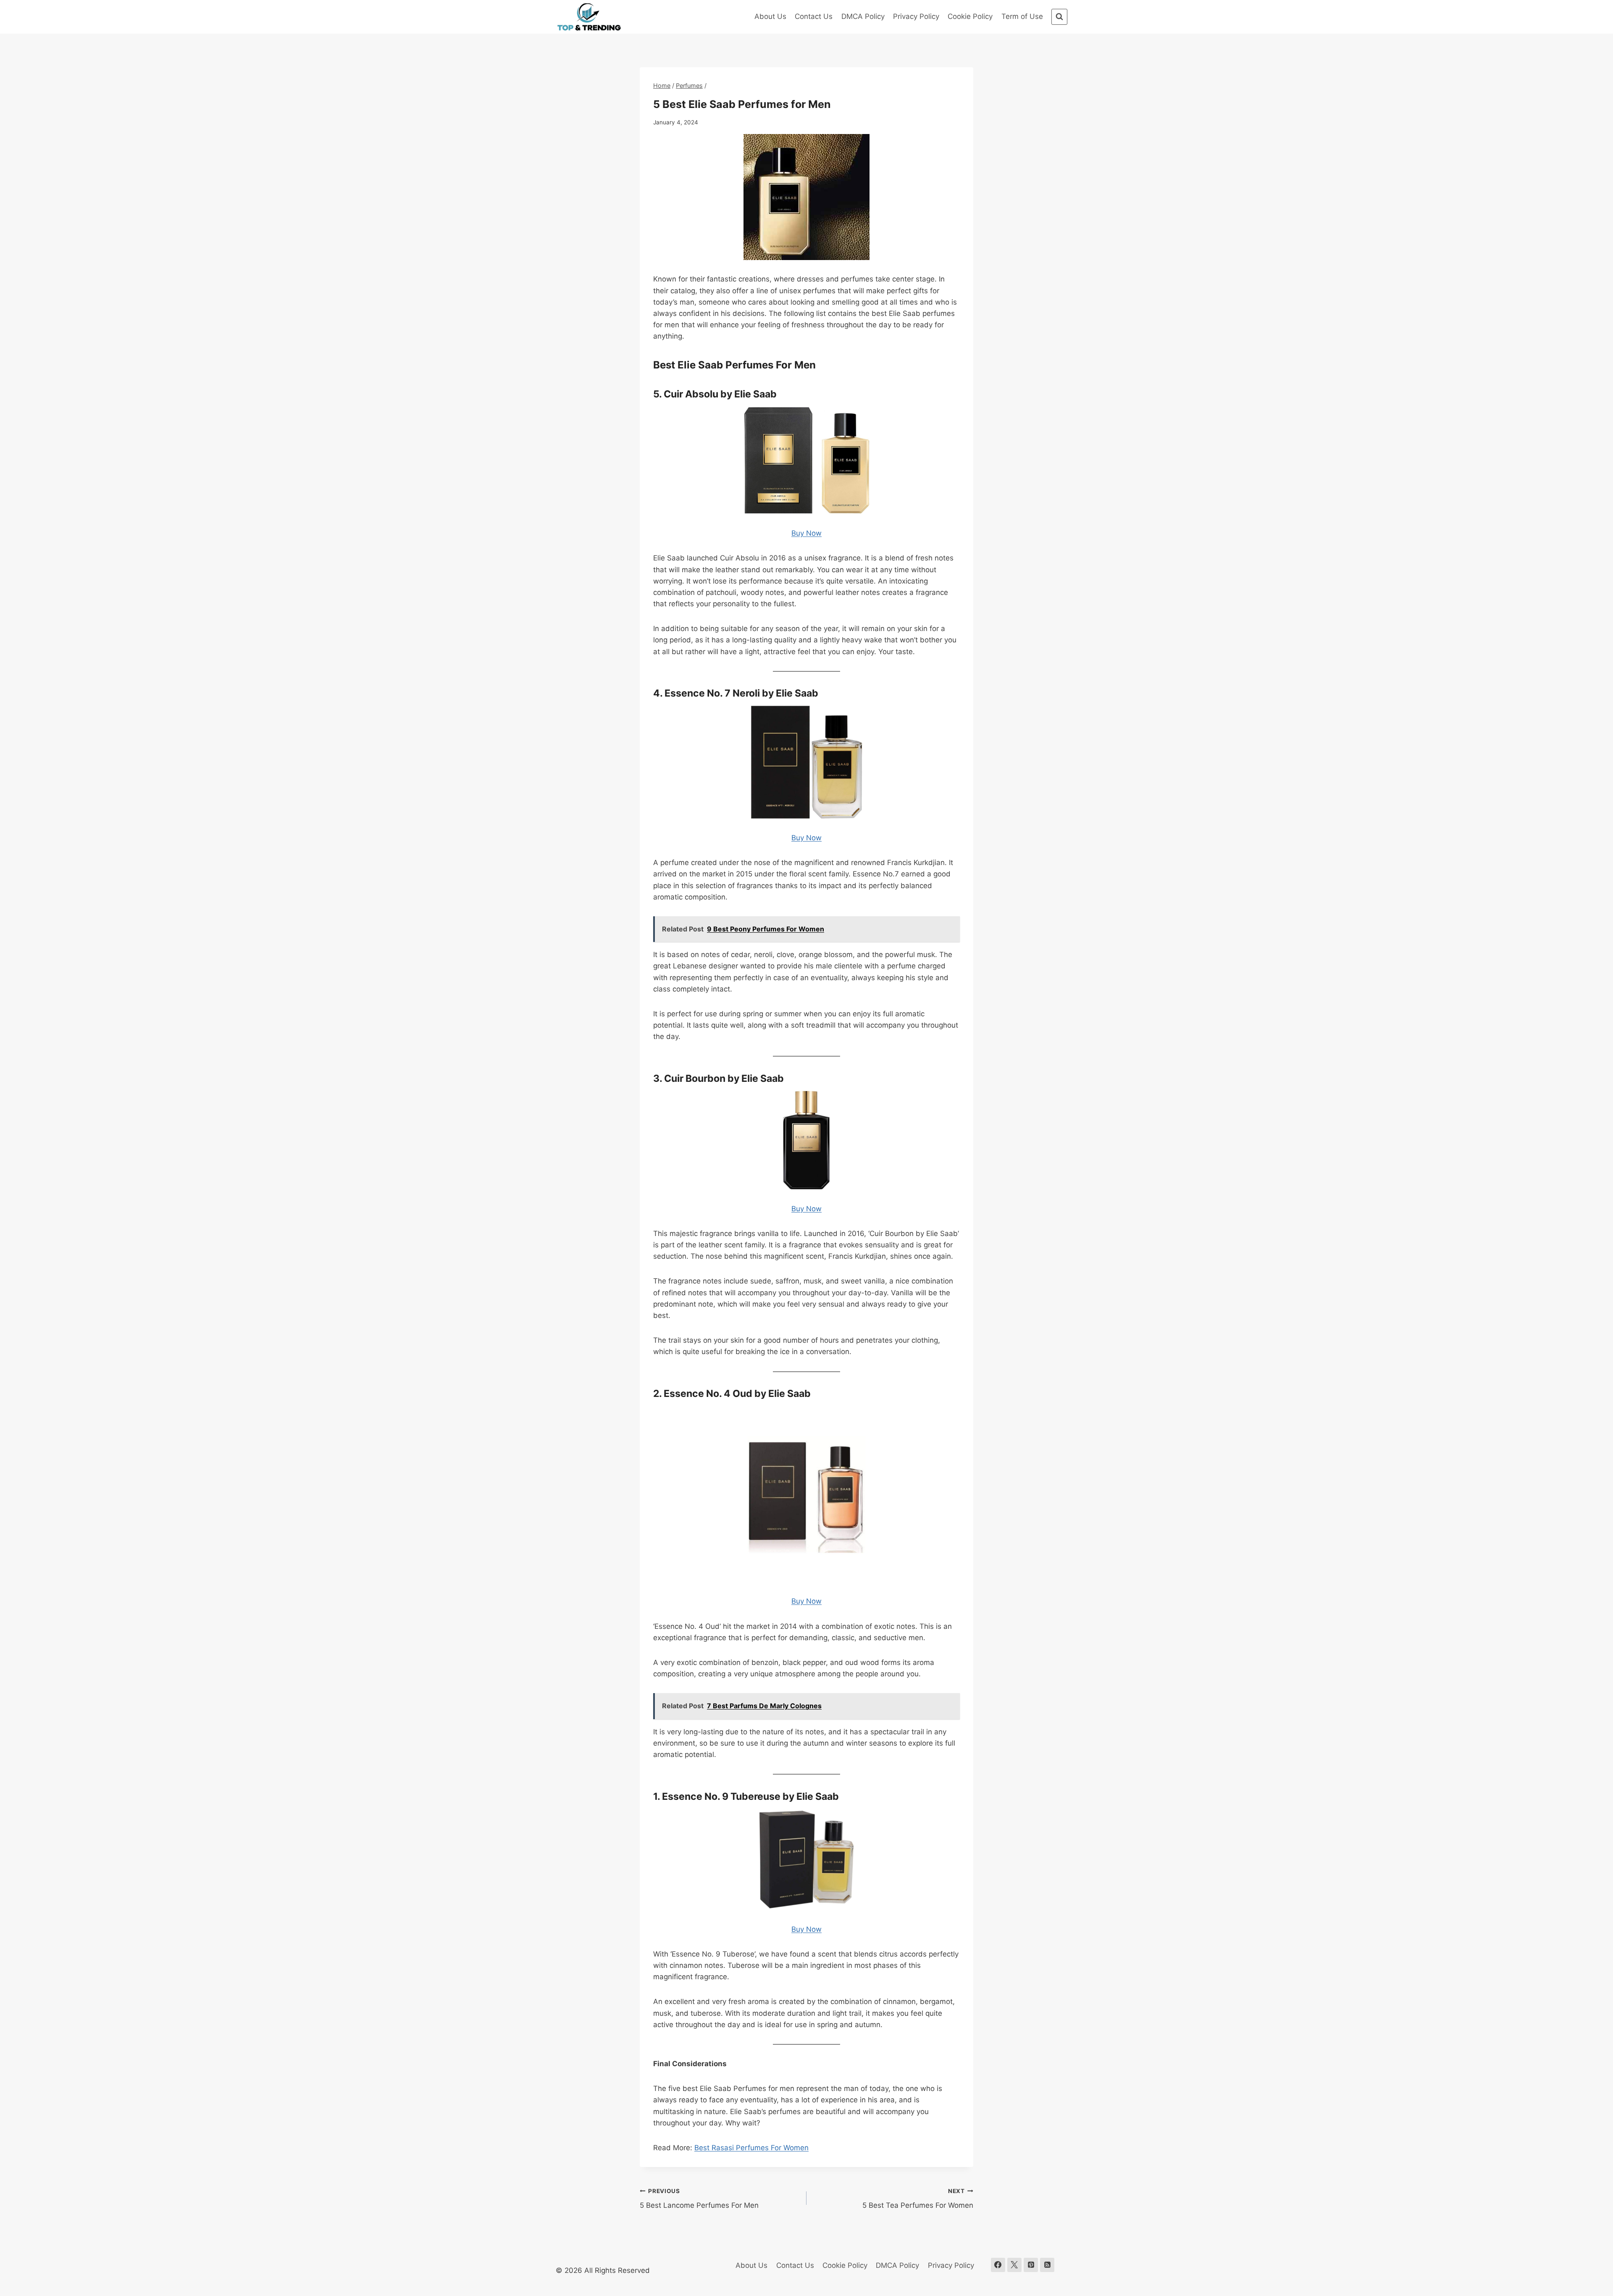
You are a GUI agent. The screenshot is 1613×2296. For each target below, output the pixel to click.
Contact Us (814, 16)
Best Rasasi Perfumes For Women (751, 2148)
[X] (1014, 2265)
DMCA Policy (863, 16)
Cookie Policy (970, 16)
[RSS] (1047, 2265)
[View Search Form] (1059, 17)
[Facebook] (998, 2265)
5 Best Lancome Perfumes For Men (699, 2199)
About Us (770, 16)
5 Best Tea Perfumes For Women (918, 2199)
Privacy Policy (916, 16)
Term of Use (1022, 16)
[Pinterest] (1031, 2265)
